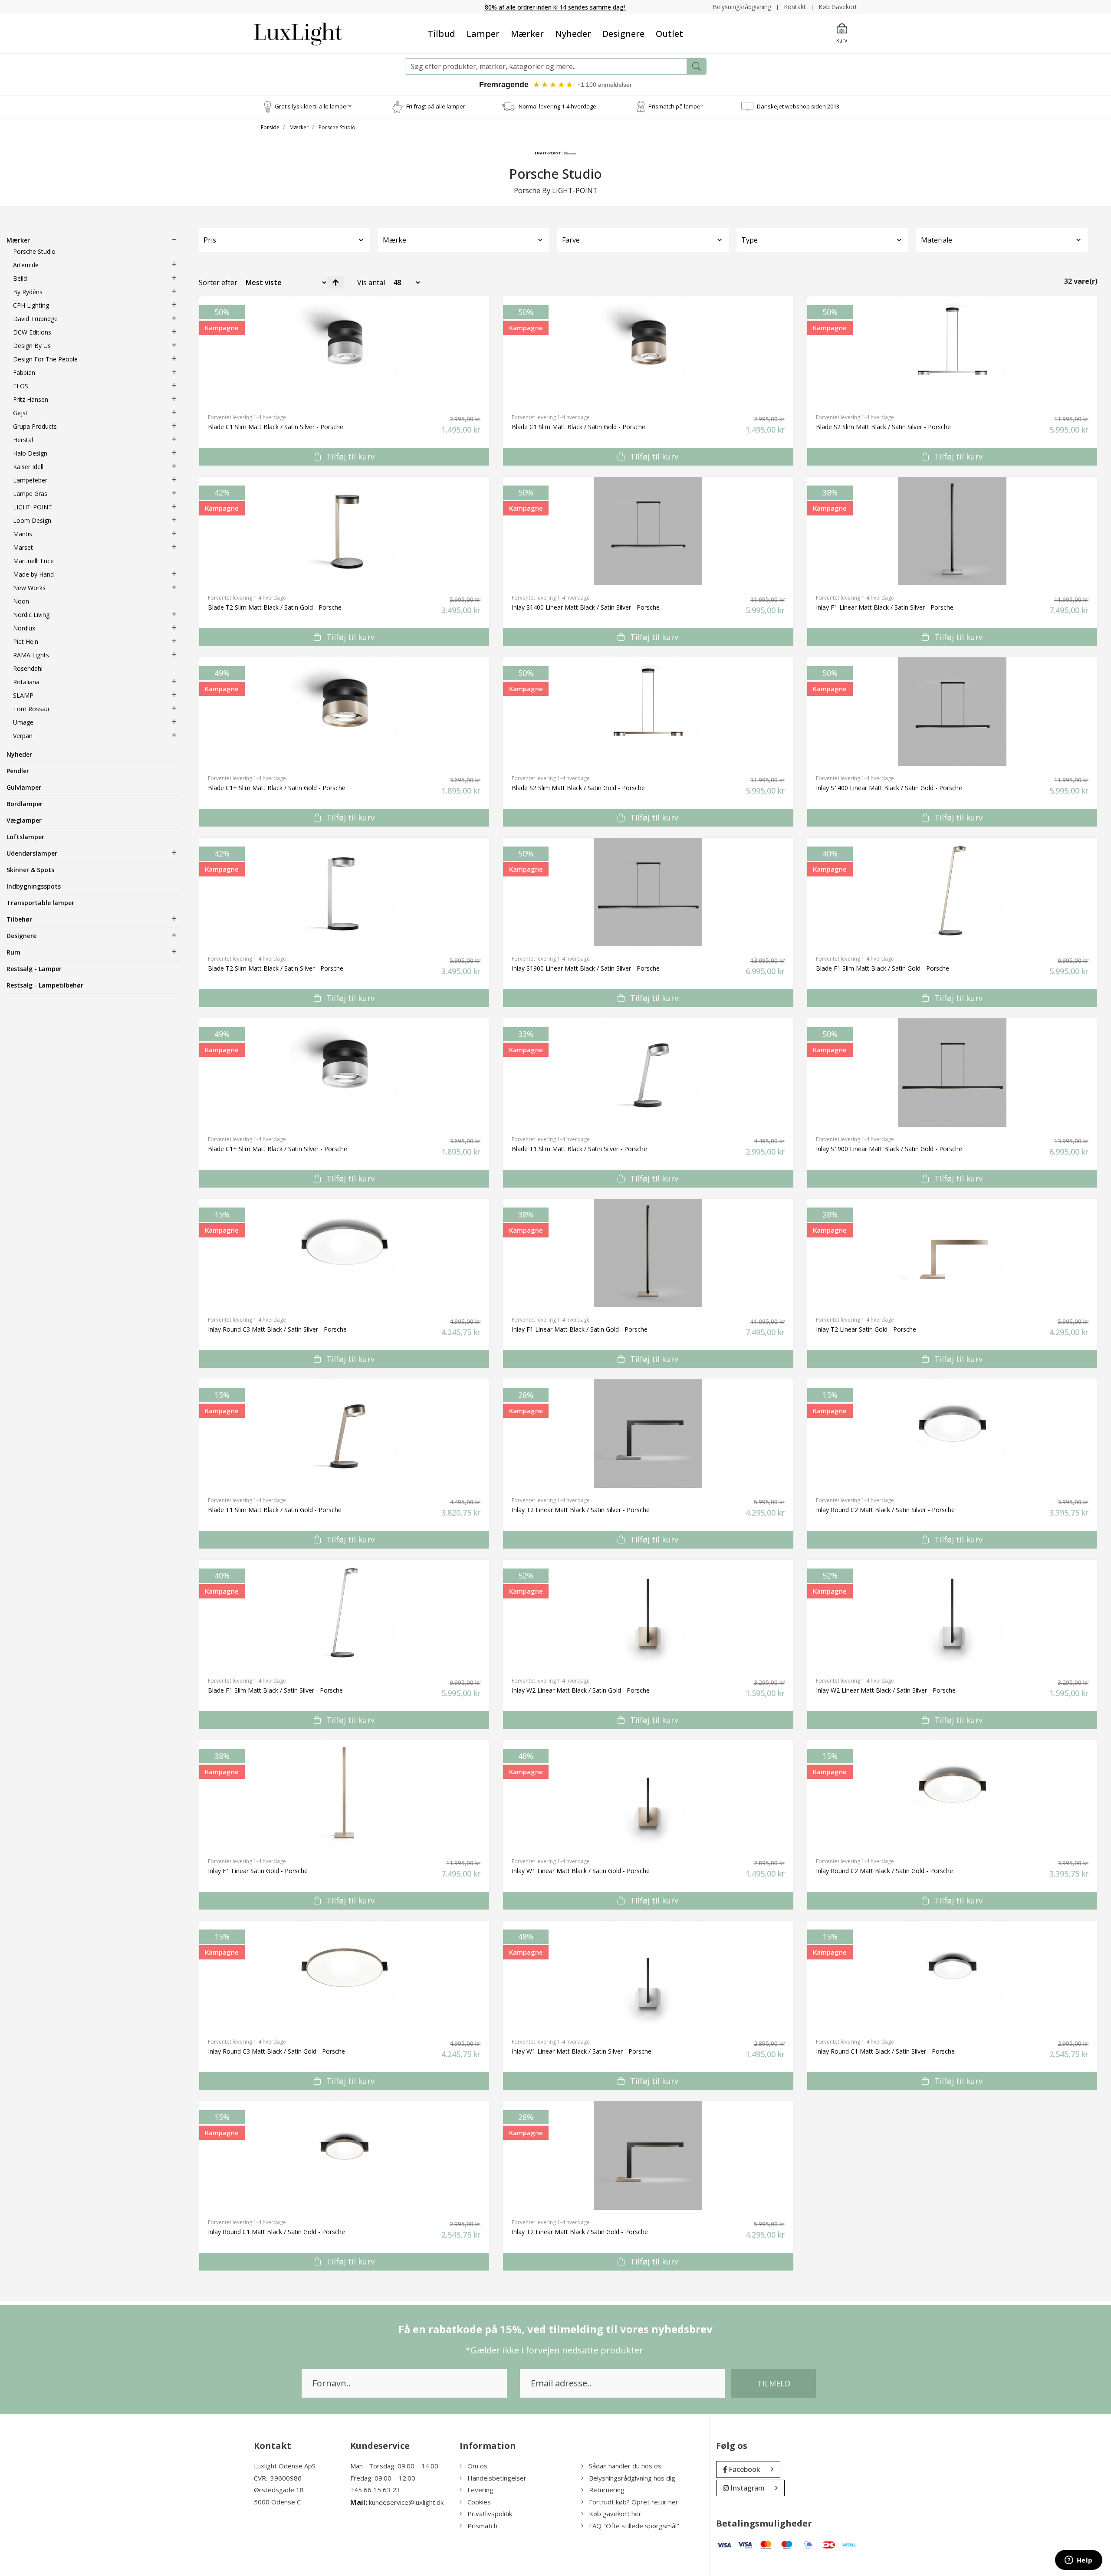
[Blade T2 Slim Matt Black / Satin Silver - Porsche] (344, 892)
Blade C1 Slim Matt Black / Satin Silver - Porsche (276, 427)
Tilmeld (774, 2383)
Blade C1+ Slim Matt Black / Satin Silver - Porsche (278, 1149)
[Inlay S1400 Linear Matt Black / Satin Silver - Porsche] (648, 531)
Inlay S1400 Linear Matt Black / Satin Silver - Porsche (586, 607)
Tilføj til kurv (349, 456)
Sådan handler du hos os (625, 2466)
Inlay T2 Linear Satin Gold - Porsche (866, 1329)
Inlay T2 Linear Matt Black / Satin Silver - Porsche (581, 1510)
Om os (477, 2466)
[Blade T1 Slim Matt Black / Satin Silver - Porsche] (648, 1073)
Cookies (479, 2502)
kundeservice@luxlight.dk (406, 2502)
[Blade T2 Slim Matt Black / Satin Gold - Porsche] (344, 531)
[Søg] (697, 66)
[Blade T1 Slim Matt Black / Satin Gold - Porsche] (344, 1434)
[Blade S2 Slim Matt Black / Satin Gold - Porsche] (648, 712)
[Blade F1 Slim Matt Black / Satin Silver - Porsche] (344, 1614)
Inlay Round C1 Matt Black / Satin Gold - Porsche (276, 2232)
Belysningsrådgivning (742, 7)
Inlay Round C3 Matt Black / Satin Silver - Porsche (277, 1329)
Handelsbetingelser (497, 2478)
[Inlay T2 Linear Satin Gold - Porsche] (952, 1253)
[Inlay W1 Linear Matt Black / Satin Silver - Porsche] (648, 1975)
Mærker (527, 34)
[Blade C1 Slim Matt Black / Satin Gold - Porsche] (648, 351)
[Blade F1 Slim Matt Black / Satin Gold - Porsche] (952, 892)
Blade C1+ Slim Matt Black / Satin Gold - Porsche (277, 788)
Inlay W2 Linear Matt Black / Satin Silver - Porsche (886, 1690)
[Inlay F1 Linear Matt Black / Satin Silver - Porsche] (952, 531)
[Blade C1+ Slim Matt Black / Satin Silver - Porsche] (344, 1073)
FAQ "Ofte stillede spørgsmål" (634, 2526)
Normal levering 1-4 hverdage (557, 106)
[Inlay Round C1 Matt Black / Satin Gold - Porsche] (344, 2156)
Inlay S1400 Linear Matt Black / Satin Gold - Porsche (889, 788)
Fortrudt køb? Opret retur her (634, 2502)
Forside (270, 127)
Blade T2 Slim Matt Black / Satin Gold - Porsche (275, 607)
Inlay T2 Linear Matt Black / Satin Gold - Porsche (580, 2232)
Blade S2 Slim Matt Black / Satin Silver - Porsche (883, 427)
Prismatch (482, 2526)
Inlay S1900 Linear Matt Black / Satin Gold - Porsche (889, 1149)
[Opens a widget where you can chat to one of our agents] (1078, 2561)
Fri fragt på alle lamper (436, 106)
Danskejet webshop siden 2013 (798, 106)
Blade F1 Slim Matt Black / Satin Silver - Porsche (275, 1690)
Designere (623, 34)
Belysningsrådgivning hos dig (632, 2478)
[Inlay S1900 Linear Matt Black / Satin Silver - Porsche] (648, 892)
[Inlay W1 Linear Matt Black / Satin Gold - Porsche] (648, 1795)
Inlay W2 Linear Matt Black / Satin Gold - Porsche (581, 1690)
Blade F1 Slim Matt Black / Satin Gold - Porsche (883, 968)
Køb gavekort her (615, 2514)
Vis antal (371, 282)
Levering (480, 2490)
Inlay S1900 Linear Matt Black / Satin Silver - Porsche (586, 968)
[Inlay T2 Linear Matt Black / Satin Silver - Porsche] (648, 1434)
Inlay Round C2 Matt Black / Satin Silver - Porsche (885, 1510)
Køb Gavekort (838, 7)
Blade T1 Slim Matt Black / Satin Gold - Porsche (275, 1510)
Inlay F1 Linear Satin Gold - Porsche (258, 1871)
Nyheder (573, 34)
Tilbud (441, 34)
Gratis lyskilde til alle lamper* (313, 106)
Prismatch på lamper (675, 106)
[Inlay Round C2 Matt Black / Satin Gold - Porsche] (952, 1795)
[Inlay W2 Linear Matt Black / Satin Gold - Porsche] (648, 1614)
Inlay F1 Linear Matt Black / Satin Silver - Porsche (885, 607)
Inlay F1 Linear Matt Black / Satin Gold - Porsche (580, 1329)
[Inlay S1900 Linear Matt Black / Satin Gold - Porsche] (952, 1073)
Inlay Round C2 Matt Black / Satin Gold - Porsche (884, 1871)
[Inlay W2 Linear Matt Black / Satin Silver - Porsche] (952, 1614)
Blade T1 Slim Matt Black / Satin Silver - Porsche (579, 1149)
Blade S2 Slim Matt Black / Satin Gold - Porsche (578, 788)
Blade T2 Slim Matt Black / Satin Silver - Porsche (276, 968)
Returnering (607, 2490)
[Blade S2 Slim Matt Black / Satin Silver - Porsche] (952, 351)
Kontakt (795, 7)
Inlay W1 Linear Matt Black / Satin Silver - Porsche (582, 2051)
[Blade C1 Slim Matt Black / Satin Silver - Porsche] (344, 351)
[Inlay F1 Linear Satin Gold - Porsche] (344, 1795)
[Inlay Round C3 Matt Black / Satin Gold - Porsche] (344, 1975)
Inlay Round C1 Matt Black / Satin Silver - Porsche (885, 2051)
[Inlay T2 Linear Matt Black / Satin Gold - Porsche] (648, 2156)
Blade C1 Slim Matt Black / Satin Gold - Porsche (579, 427)
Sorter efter (218, 282)
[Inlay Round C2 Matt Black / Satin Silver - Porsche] (952, 1434)
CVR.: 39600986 (278, 2478)
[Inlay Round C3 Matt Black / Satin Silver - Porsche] (344, 1253)
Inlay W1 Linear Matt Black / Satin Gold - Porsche (581, 1871)
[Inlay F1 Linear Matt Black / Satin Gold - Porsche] (648, 1253)
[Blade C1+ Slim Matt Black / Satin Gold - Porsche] (344, 712)
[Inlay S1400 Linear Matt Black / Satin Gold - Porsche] (952, 712)
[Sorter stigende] (335, 282)
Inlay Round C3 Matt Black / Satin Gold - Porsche (276, 2051)
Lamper (483, 34)
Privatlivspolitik (490, 2514)
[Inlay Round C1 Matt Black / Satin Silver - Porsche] (952, 1975)
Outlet (669, 34)
